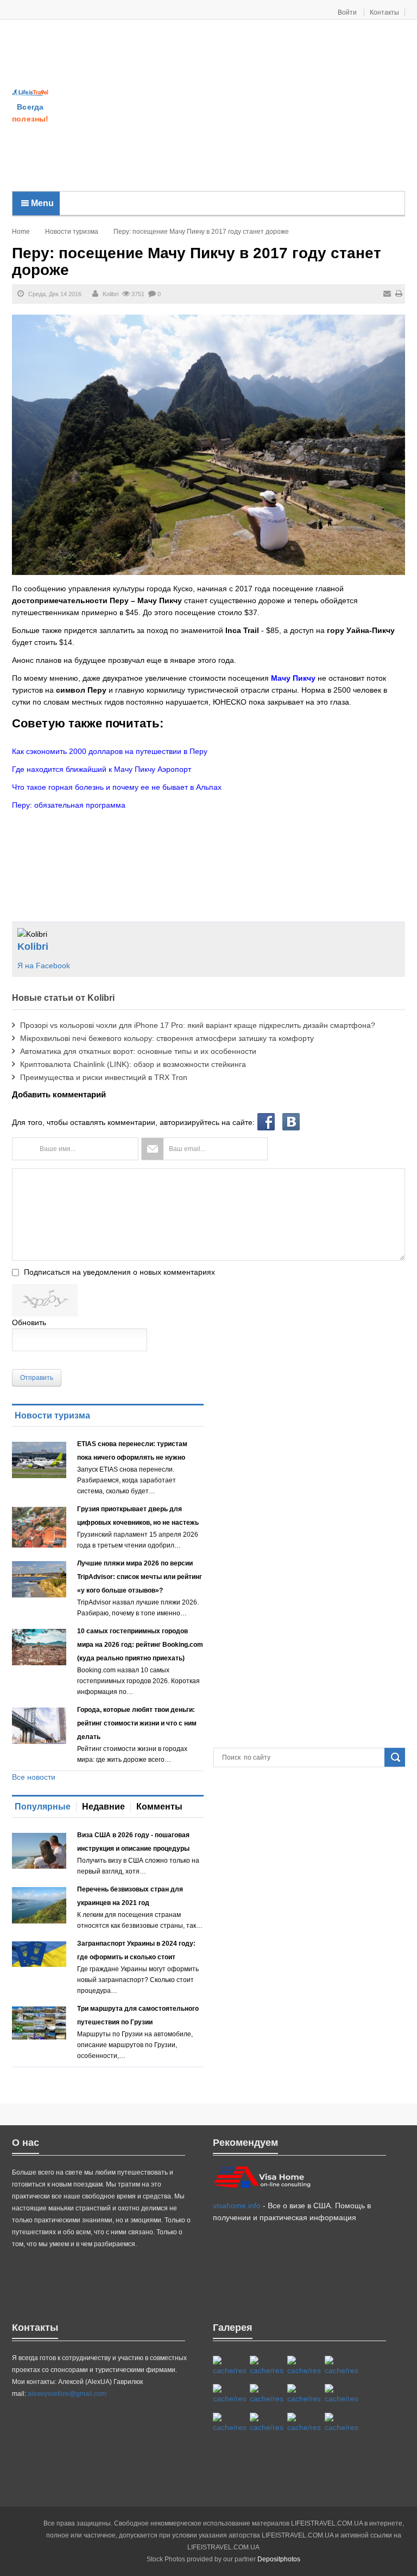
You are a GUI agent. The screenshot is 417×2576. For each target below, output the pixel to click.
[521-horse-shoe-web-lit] (266, 2366)
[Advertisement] (233, 106)
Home (21, 232)
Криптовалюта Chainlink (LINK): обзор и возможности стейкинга (133, 1064)
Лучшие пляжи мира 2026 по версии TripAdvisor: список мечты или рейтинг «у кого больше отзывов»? (140, 1577)
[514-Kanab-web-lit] (229, 2423)
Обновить (29, 1322)
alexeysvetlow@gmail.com (67, 2394)
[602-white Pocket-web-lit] (304, 2423)
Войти (348, 12)
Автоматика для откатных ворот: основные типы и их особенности (138, 1051)
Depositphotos (279, 2559)
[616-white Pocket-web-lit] (341, 2423)
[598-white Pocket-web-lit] (229, 2394)
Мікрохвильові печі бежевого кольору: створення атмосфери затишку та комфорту (167, 1038)
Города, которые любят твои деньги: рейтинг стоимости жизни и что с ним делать (137, 1723)
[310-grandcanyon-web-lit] (304, 2394)
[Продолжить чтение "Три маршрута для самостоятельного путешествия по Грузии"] (39, 2023)
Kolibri (110, 294)
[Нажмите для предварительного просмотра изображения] (208, 444)
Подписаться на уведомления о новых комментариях (119, 1272)
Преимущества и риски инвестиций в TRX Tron (104, 1077)
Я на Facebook (44, 966)
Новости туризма (72, 232)
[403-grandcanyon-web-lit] (229, 2366)
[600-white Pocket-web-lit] (266, 2394)
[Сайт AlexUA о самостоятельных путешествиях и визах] (30, 92)
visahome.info (237, 2206)
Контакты (384, 12)
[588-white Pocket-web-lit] (304, 2366)
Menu (41, 203)
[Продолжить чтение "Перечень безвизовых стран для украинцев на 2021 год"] (39, 1905)
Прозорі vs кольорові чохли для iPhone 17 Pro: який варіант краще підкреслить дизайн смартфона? (198, 1025)
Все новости (34, 1777)
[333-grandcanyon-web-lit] (341, 2394)
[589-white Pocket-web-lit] (266, 2423)
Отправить (37, 1378)
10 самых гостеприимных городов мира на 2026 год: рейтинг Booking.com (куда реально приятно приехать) (140, 1645)
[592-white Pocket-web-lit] (341, 2366)
